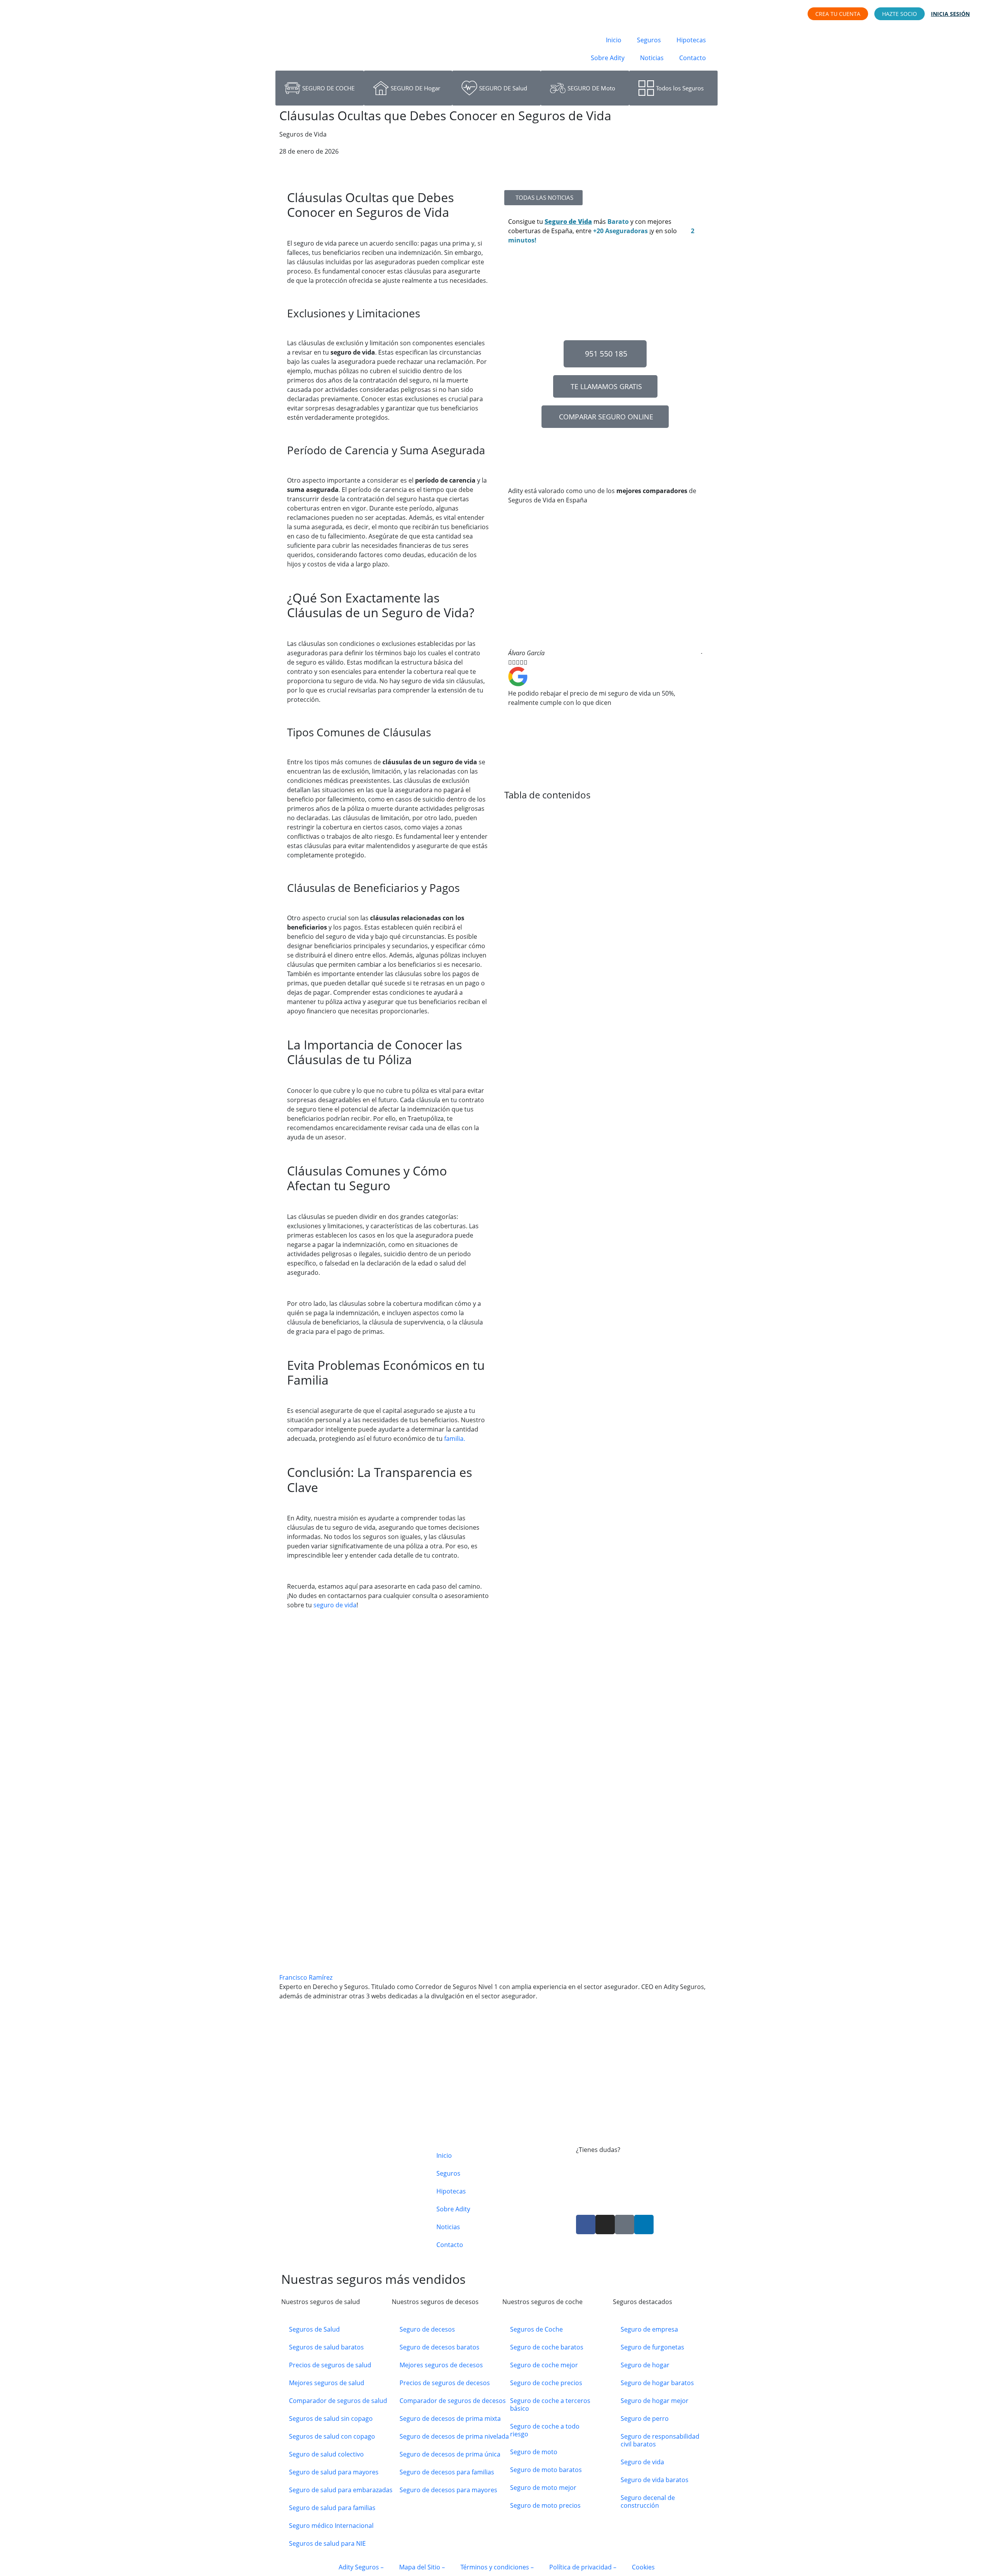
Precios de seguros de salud (330, 2365)
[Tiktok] (625, 2225)
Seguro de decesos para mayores (448, 2490)
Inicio (614, 40)
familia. (454, 1439)
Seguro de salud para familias (332, 2508)
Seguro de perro (645, 2418)
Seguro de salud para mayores (334, 2472)
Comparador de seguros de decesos (453, 2401)
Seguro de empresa (649, 2329)
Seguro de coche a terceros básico (550, 2405)
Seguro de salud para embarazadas (341, 2490)
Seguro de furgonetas (652, 2347)
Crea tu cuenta (838, 14)
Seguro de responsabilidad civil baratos (660, 2440)
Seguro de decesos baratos (439, 2347)
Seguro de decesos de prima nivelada (454, 2436)
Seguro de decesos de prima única (450, 2454)
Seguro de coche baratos (547, 2347)
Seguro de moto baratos (546, 2470)
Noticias (652, 58)
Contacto (693, 58)
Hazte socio (900, 14)
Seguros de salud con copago (332, 2436)
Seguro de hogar (645, 2365)
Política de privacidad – (583, 2567)
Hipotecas (691, 40)
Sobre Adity (608, 58)
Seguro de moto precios (545, 2505)
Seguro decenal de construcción (648, 2502)
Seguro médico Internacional (331, 2526)
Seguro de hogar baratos (657, 2383)
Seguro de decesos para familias (447, 2472)
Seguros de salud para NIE (327, 2543)
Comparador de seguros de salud (338, 2401)
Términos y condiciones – (497, 2567)
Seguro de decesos (427, 2329)
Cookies (643, 2567)
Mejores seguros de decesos (441, 2365)
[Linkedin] (644, 2225)
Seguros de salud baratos (326, 2347)
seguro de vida (334, 1605)
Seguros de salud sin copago (331, 2418)
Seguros (649, 40)
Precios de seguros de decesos (445, 2383)
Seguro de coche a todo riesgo (545, 2430)
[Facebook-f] (586, 2225)
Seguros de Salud (314, 2329)
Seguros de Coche (536, 2329)
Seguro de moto (534, 2452)
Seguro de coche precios (546, 2383)
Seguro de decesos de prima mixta (450, 2418)
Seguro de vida (642, 2462)
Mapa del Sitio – (422, 2567)
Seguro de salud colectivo (326, 2454)
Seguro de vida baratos (655, 2480)
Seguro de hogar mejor (655, 2401)
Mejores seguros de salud (327, 2383)
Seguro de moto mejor (543, 2488)
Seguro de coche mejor (544, 2365)
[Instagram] (605, 2225)
